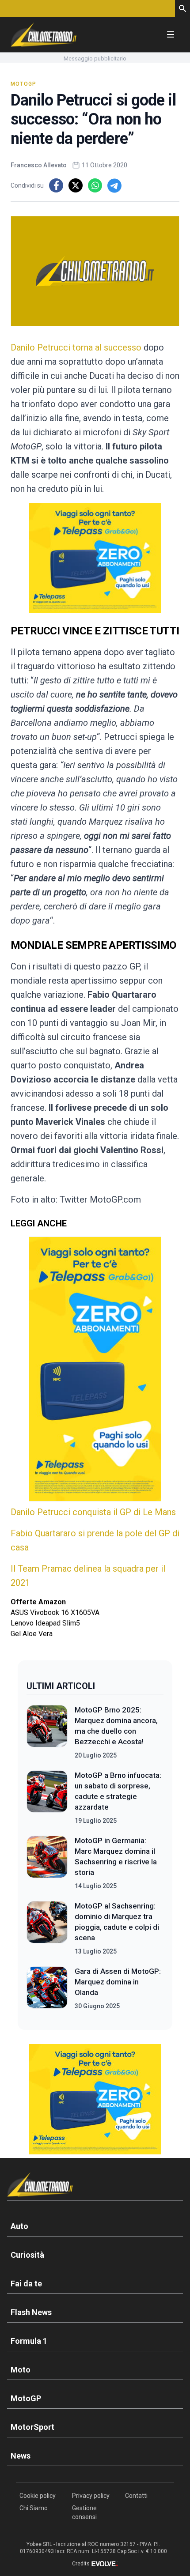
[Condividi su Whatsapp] (95, 185)
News (21, 2456)
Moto (21, 2370)
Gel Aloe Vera (32, 1634)
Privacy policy (91, 2496)
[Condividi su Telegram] (114, 185)
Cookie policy (38, 2496)
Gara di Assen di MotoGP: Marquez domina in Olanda (118, 1982)
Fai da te (26, 2284)
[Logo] (44, 34)
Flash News (31, 2312)
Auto (19, 2226)
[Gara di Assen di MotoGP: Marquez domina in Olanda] (47, 1988)
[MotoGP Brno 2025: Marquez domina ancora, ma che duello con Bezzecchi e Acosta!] (47, 1732)
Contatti (136, 2496)
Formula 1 (29, 2341)
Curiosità (27, 2255)
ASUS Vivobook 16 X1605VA (55, 1612)
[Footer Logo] (95, 2186)
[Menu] (171, 34)
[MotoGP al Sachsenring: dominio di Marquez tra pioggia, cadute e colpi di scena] (47, 1928)
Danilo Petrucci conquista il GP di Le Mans (93, 1512)
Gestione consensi (84, 2512)
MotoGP (23, 84)
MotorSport (32, 2427)
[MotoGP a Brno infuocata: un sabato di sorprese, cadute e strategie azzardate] (47, 1798)
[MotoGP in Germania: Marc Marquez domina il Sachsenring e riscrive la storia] (47, 1863)
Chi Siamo (34, 2508)
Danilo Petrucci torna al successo (76, 347)
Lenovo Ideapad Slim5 (45, 1623)
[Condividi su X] (76, 185)
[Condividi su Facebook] (56, 185)
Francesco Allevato (39, 165)
